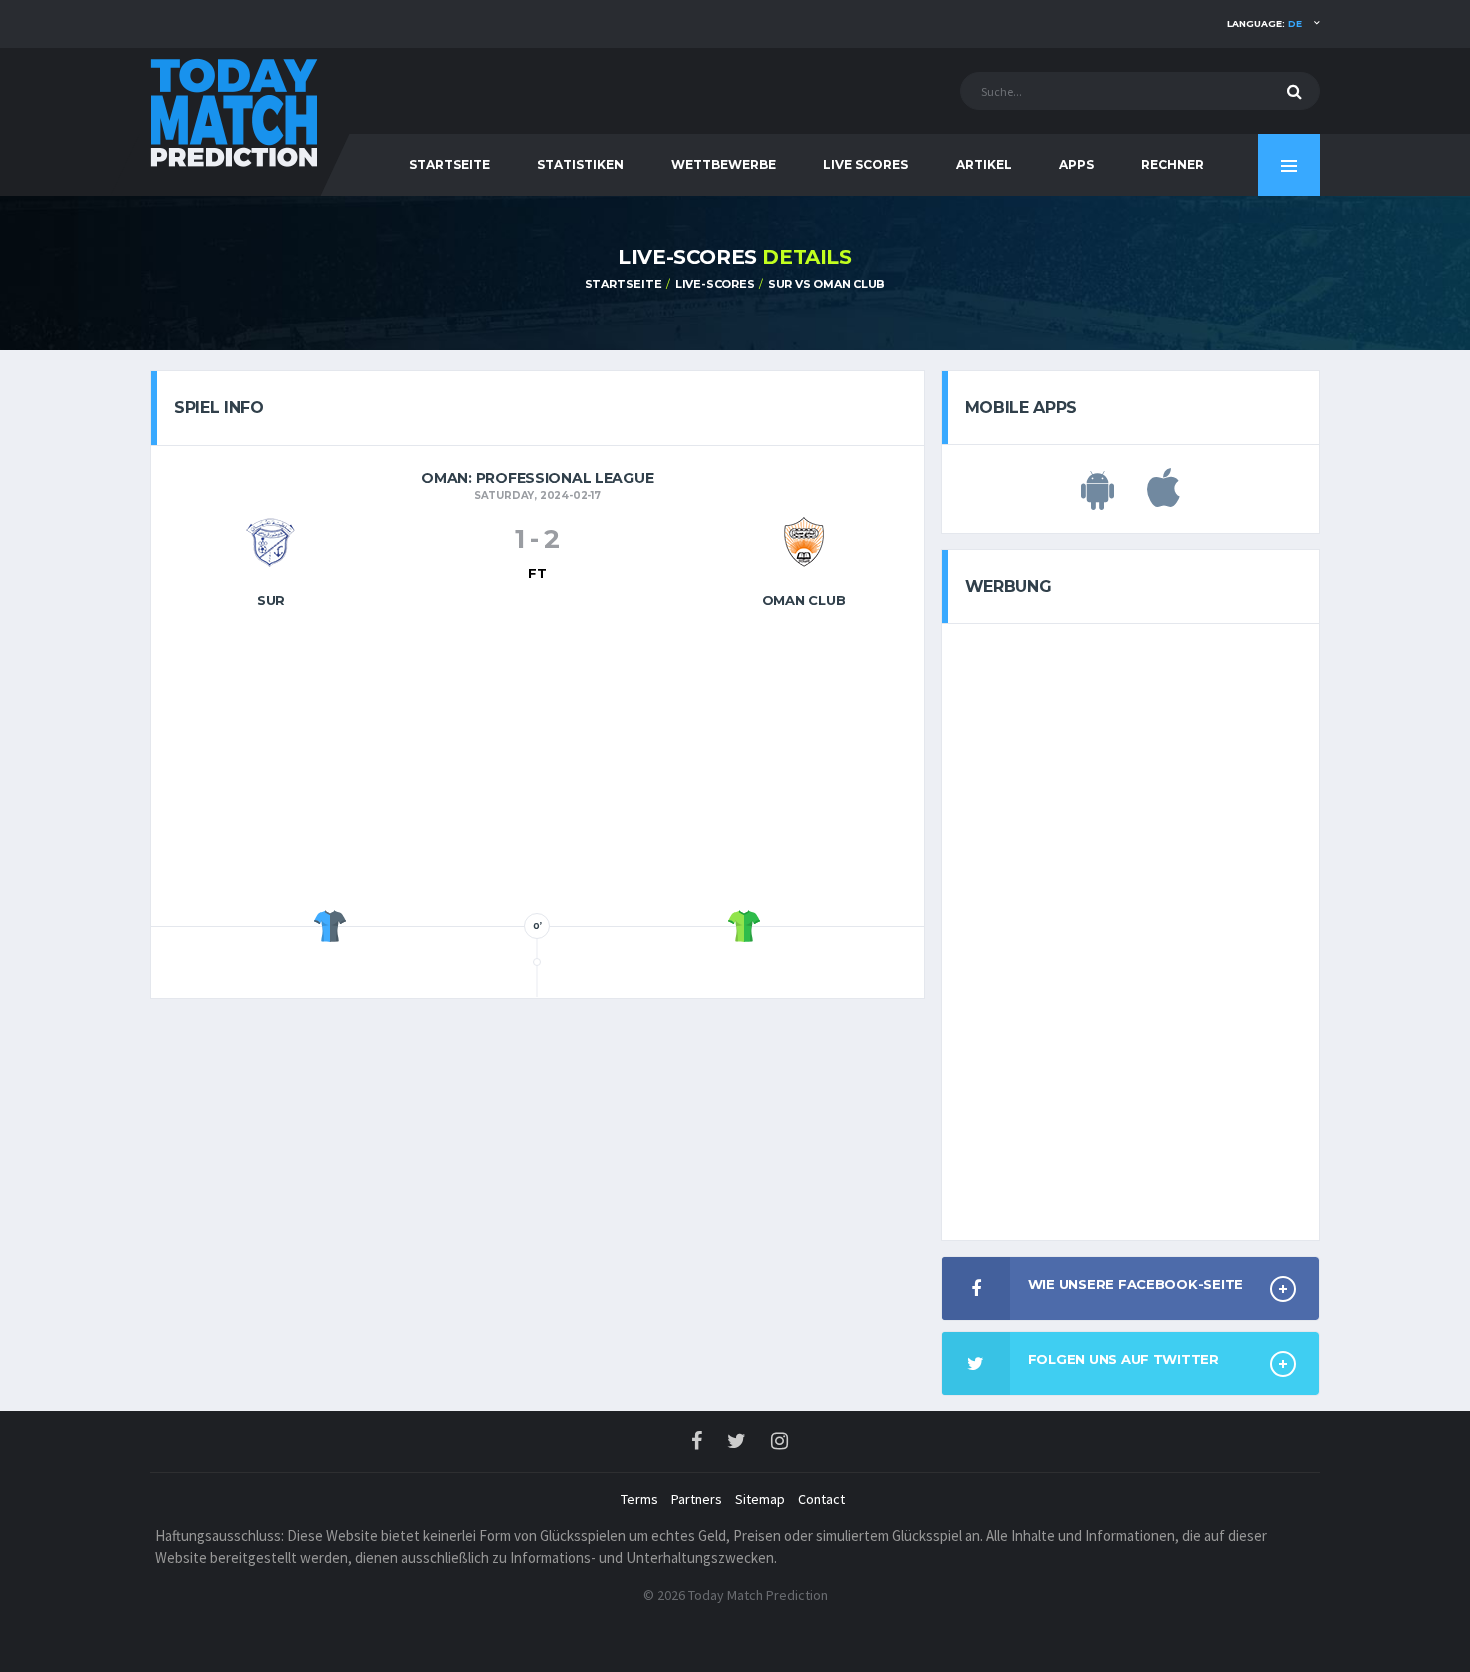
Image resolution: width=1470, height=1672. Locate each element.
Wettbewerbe (723, 164)
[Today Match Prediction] (235, 111)
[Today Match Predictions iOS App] (1163, 499)
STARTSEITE (449, 164)
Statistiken (580, 164)
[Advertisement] (537, 765)
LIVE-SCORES (715, 284)
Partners (696, 1499)
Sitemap (760, 1499)
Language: (1264, 23)
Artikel (984, 164)
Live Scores (865, 164)
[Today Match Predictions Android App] (1097, 499)
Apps (1076, 164)
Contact (821, 1499)
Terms (639, 1499)
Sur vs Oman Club (826, 284)
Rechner (1172, 164)
